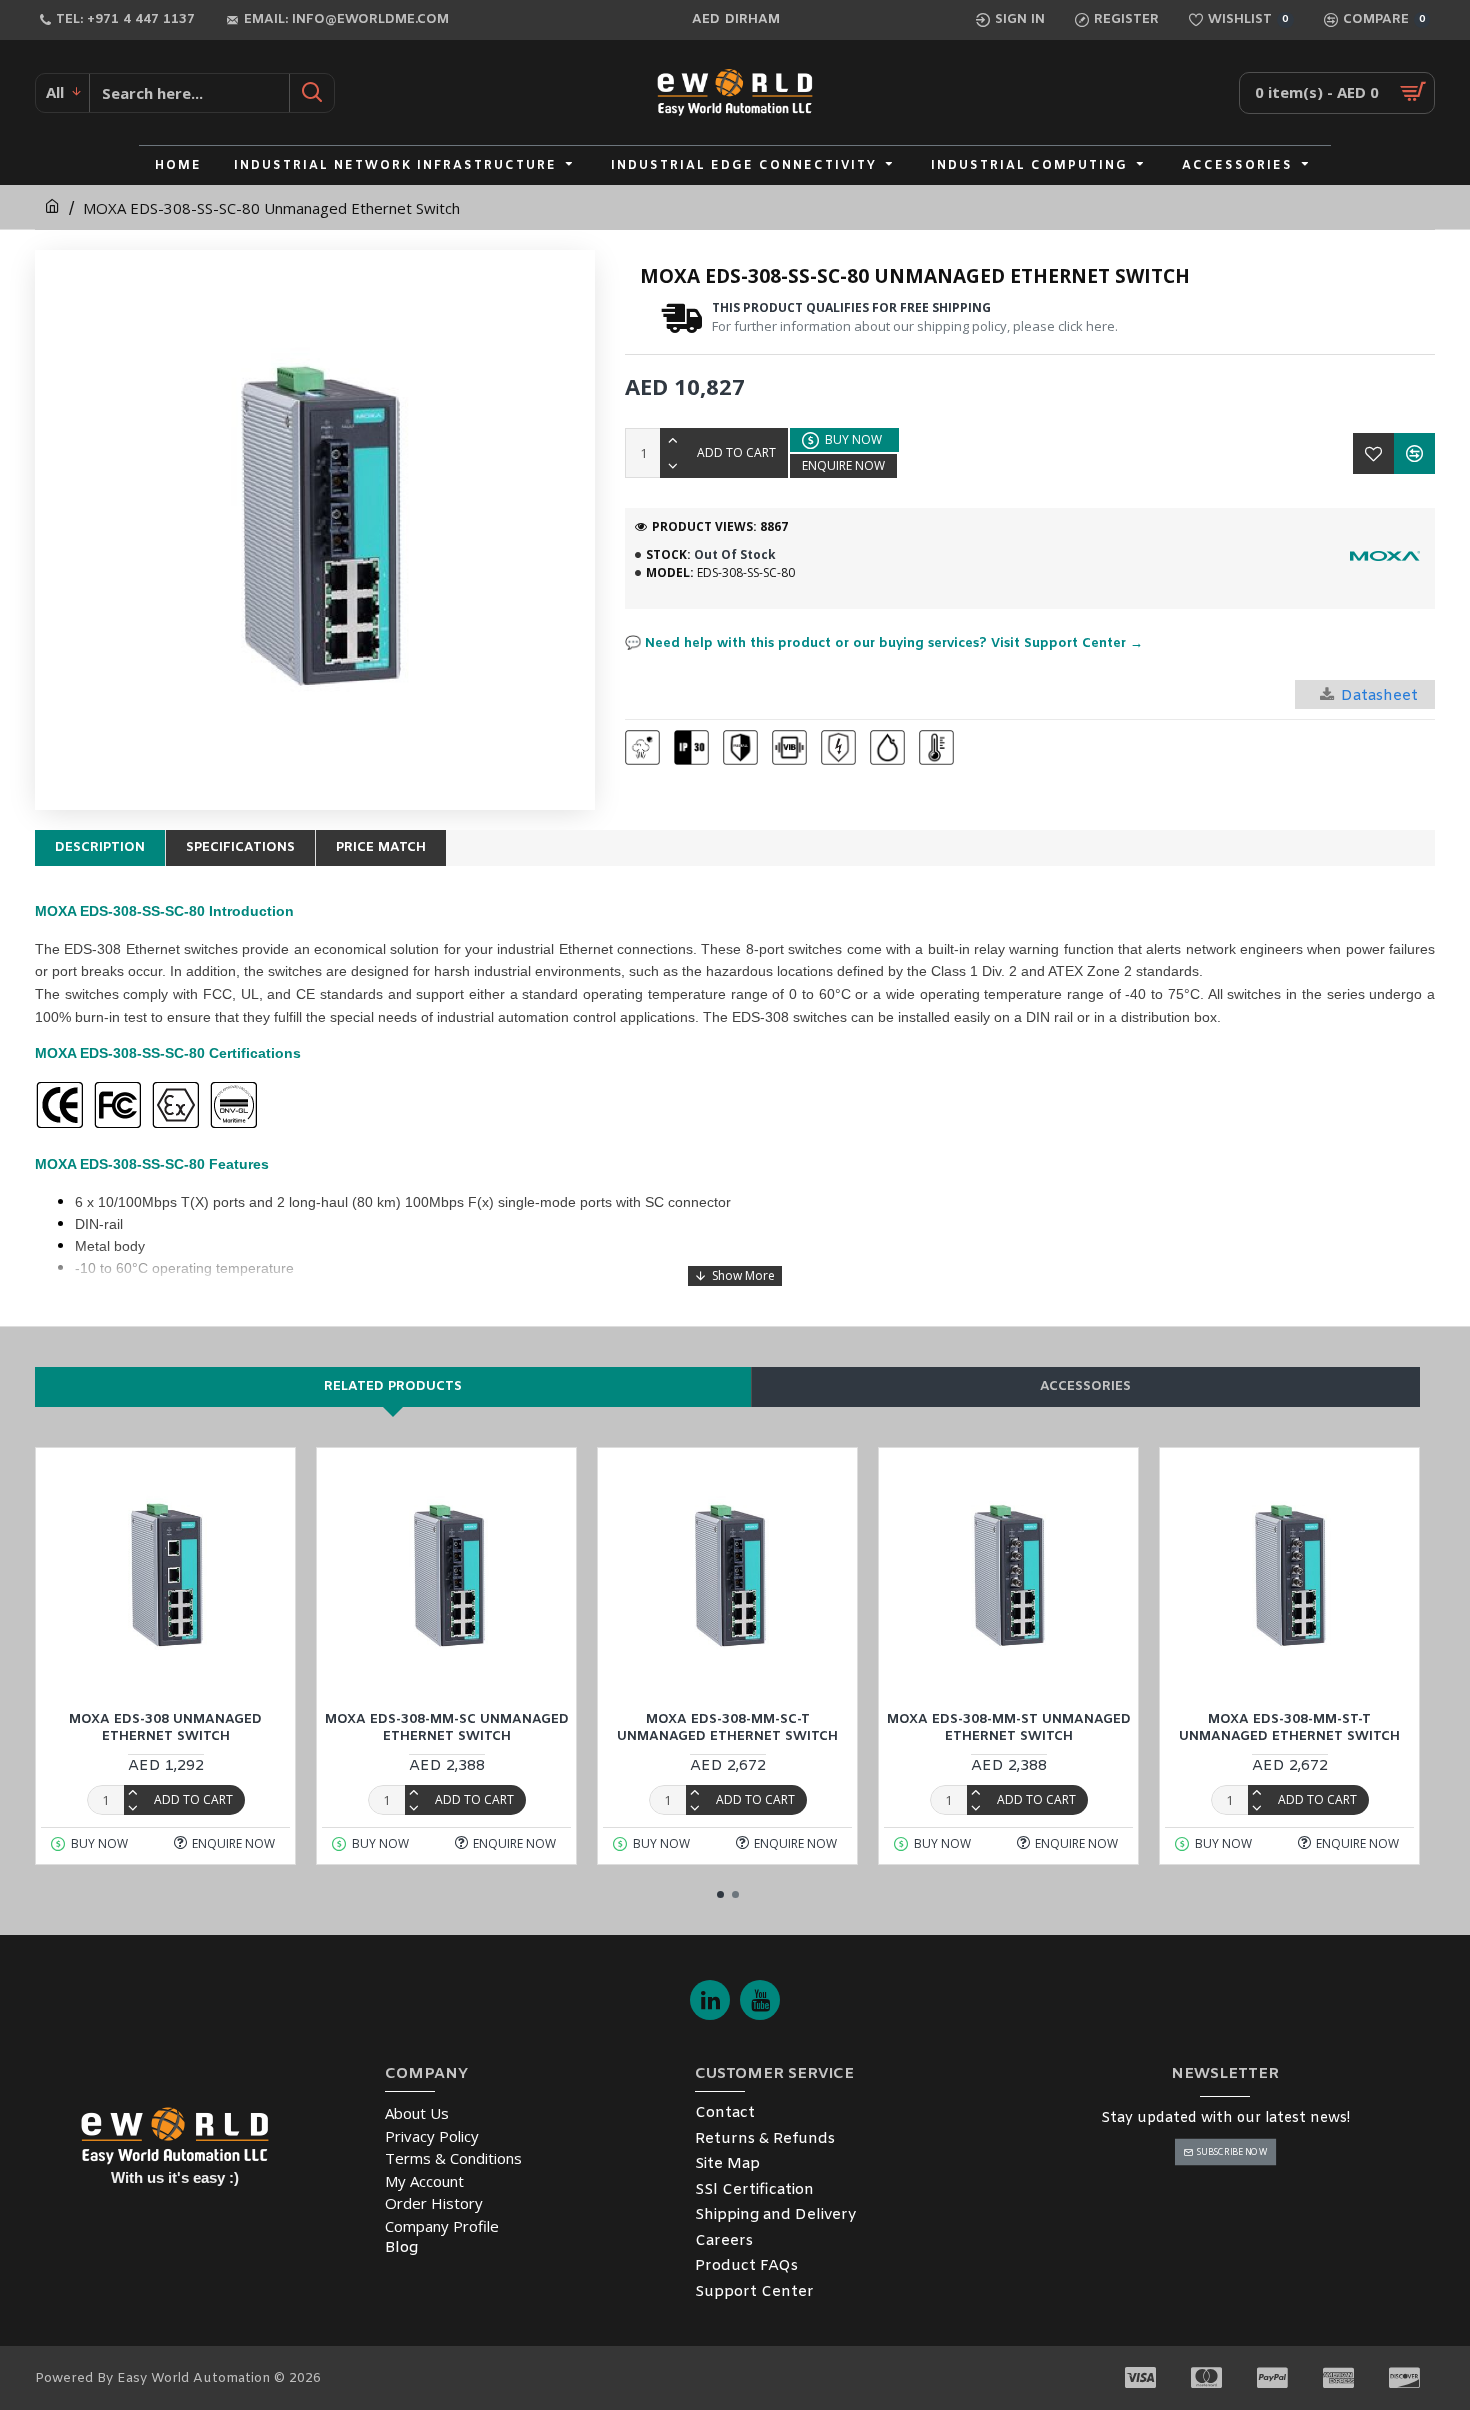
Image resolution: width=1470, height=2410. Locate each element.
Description (100, 847)
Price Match (381, 847)
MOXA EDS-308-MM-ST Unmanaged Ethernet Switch (1009, 1728)
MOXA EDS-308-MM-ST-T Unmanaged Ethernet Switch (1289, 1728)
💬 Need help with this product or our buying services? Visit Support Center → (884, 643)
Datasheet (1379, 696)
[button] (720, 1894)
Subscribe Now (1231, 2151)
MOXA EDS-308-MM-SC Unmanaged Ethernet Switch (447, 1728)
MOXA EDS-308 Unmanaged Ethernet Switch (165, 1728)
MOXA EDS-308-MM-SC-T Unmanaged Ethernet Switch (727, 1728)
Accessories (1085, 1386)
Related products (393, 1386)
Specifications (240, 847)
